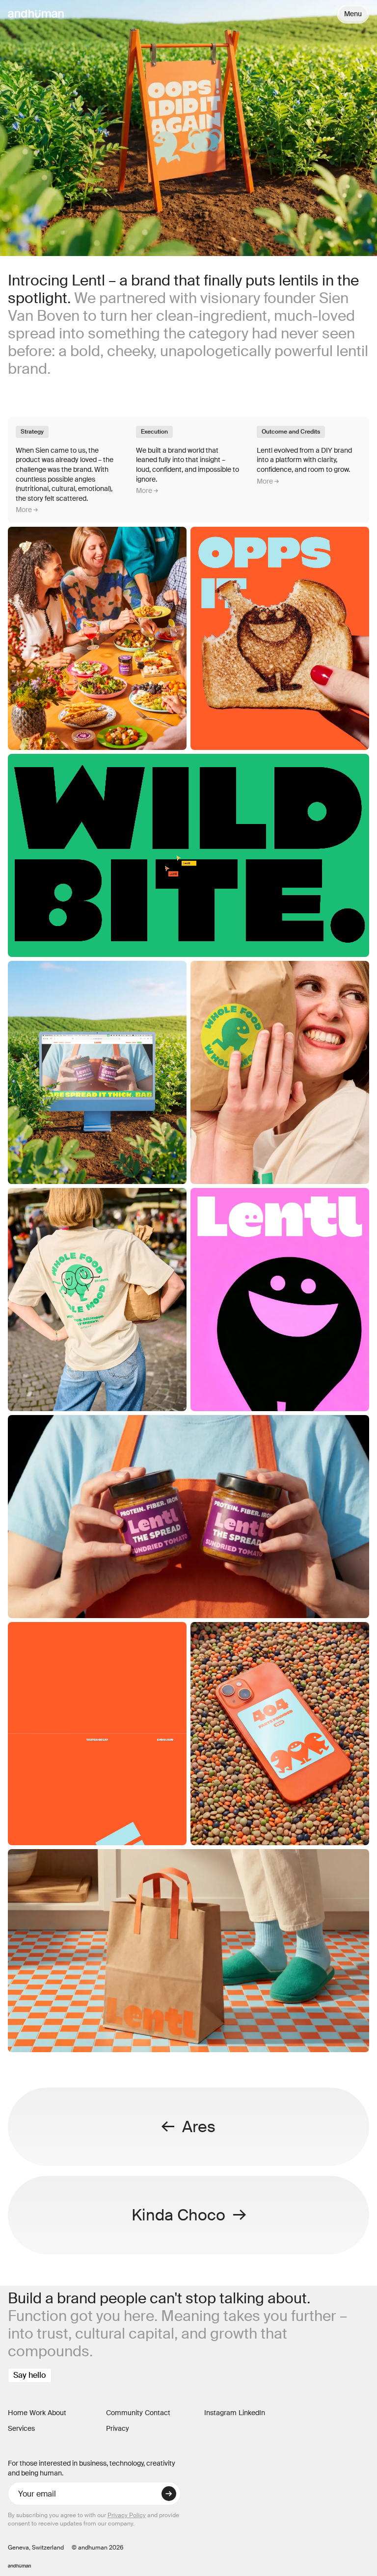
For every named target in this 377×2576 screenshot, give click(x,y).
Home (18, 2413)
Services (21, 2428)
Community (124, 2413)
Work (38, 2413)
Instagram (220, 2413)
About (57, 2413)
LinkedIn (252, 2413)
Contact (158, 2413)
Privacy (118, 2428)
